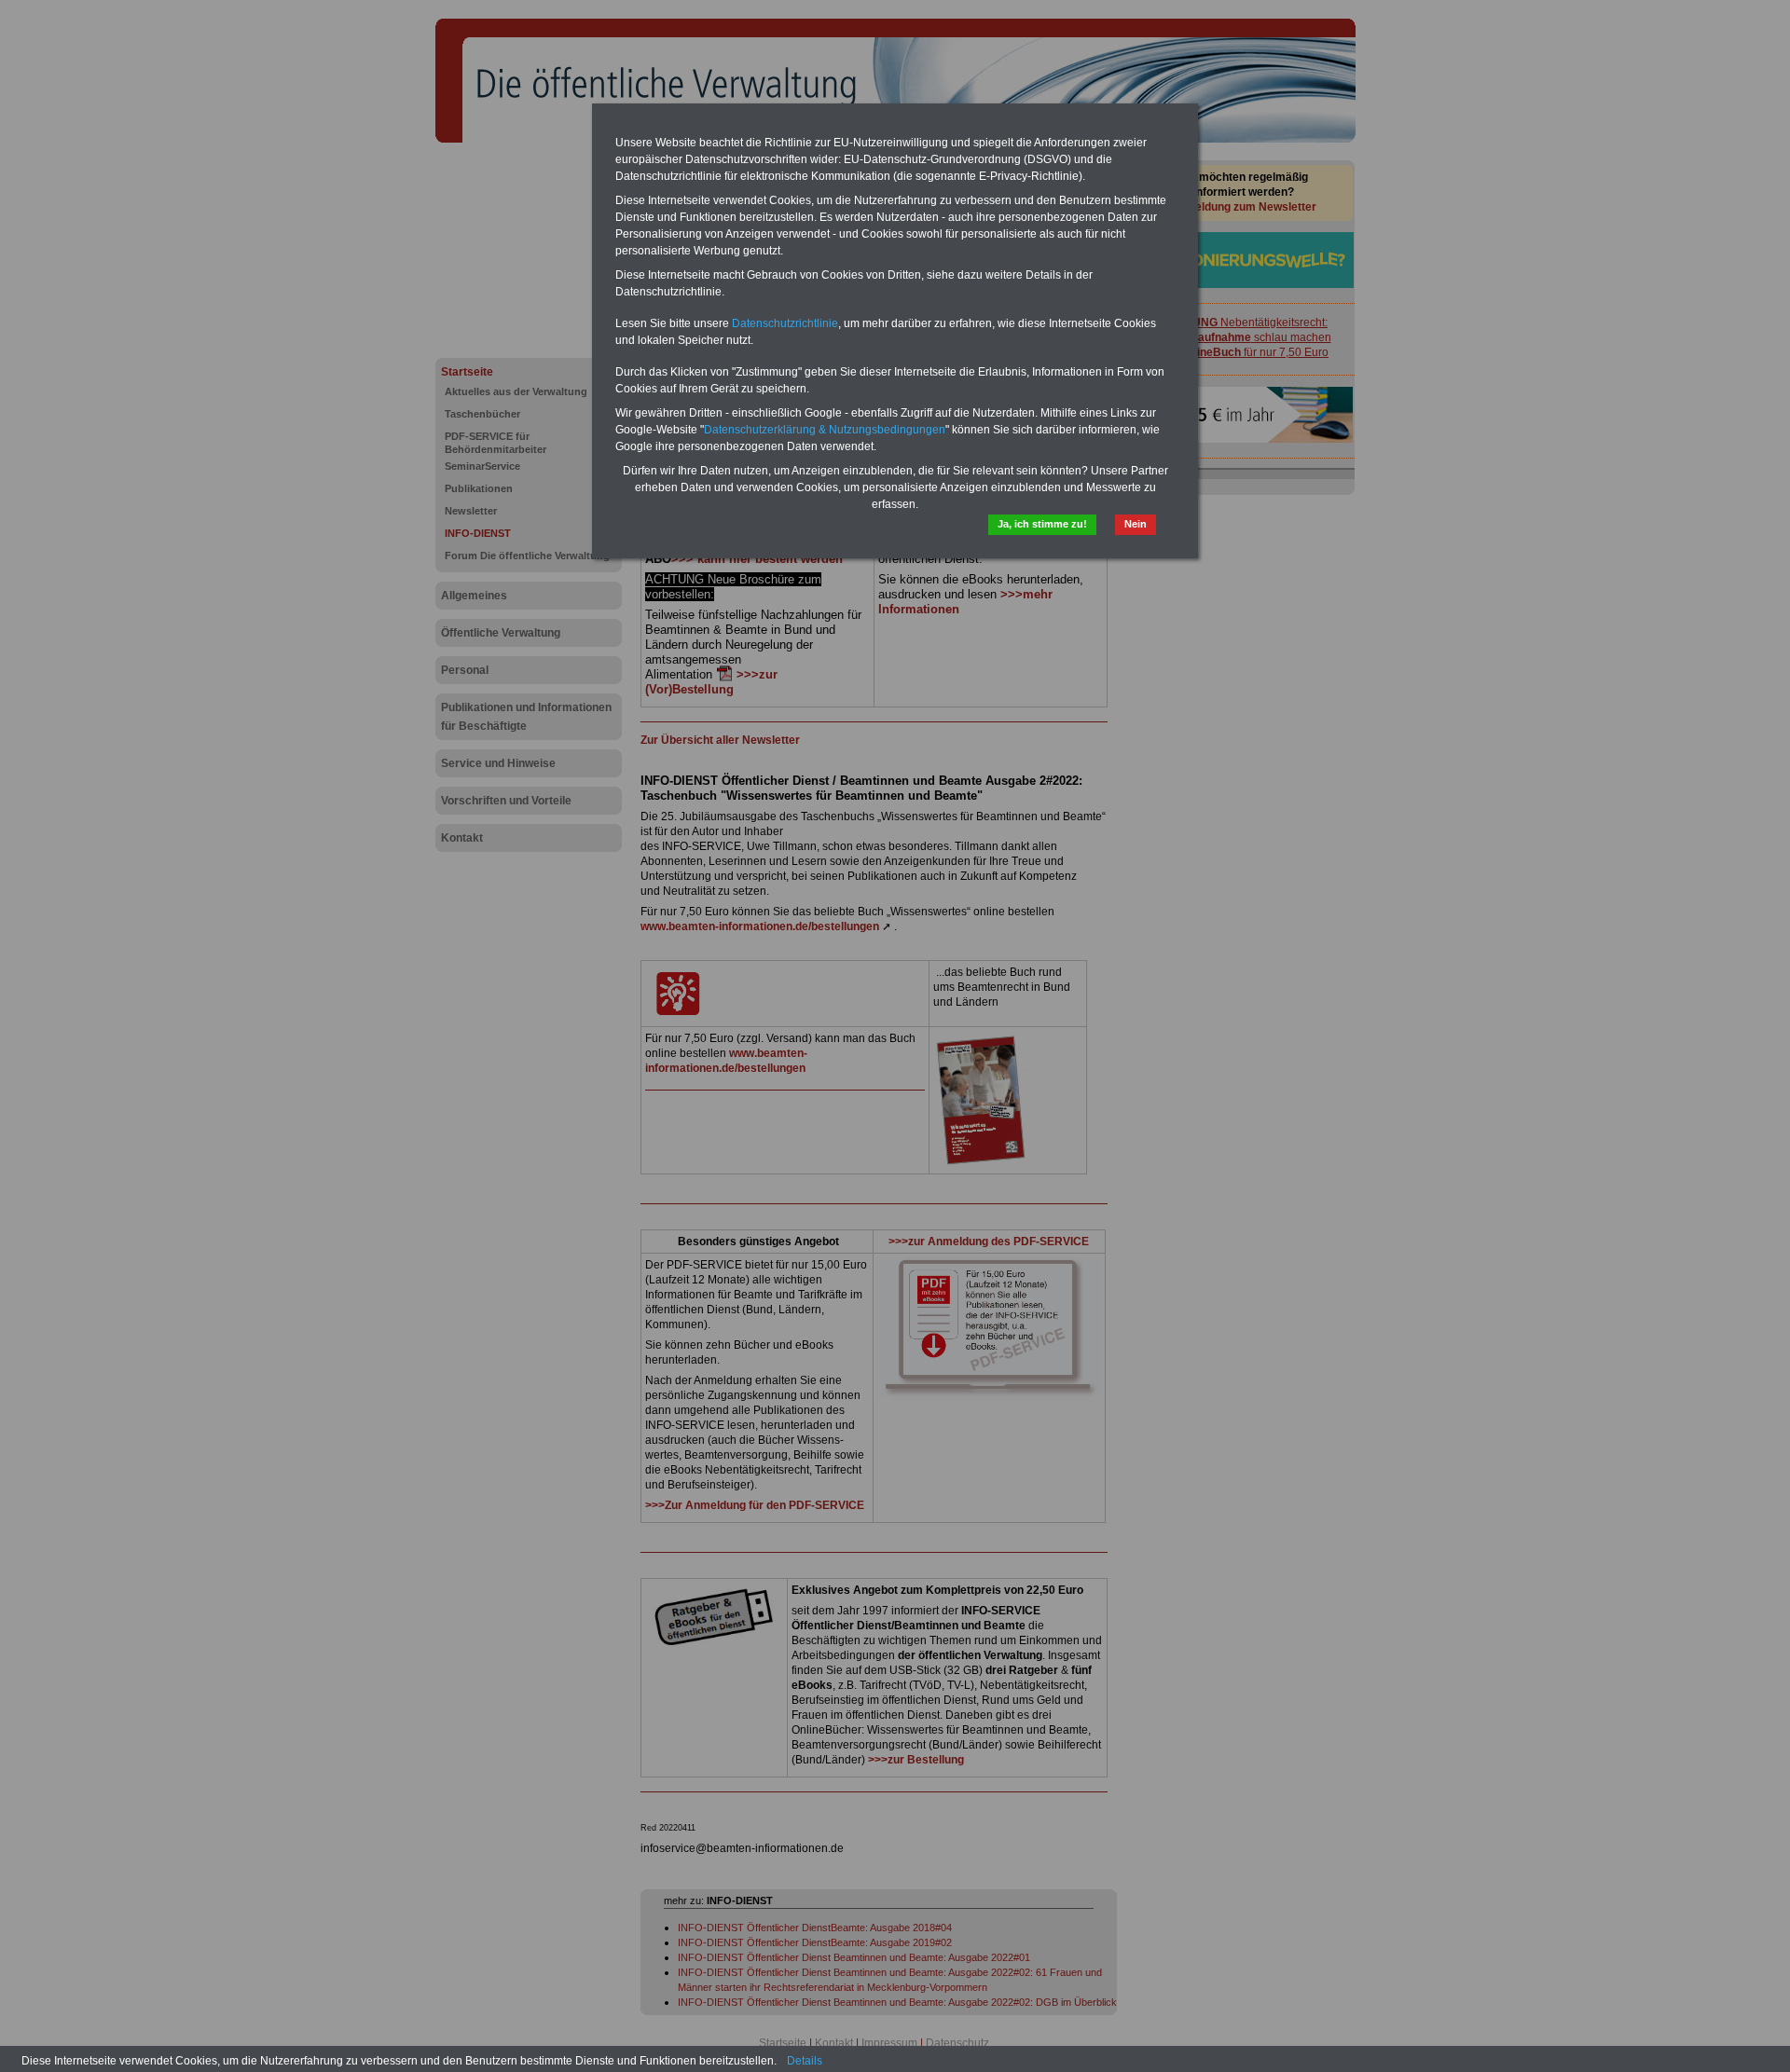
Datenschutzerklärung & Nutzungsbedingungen (825, 430)
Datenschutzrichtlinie (785, 323)
